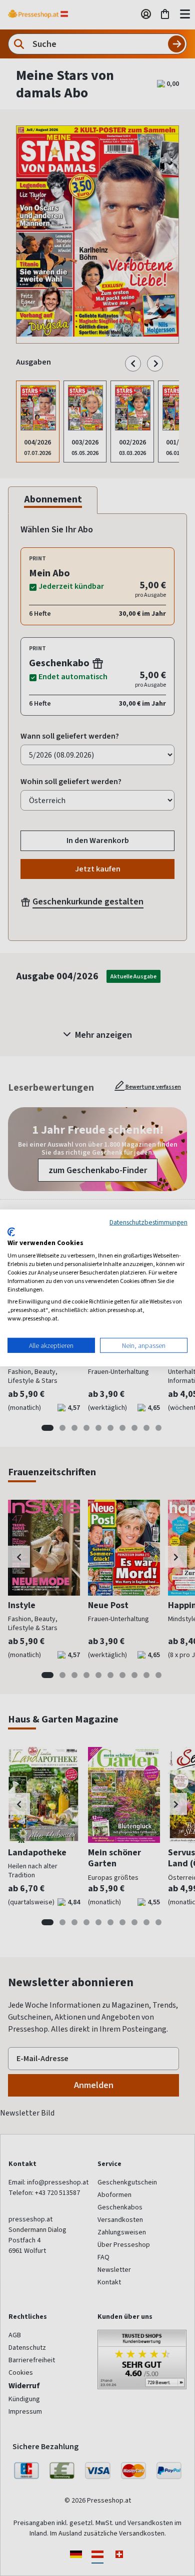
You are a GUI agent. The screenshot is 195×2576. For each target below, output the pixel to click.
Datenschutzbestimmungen (148, 1222)
